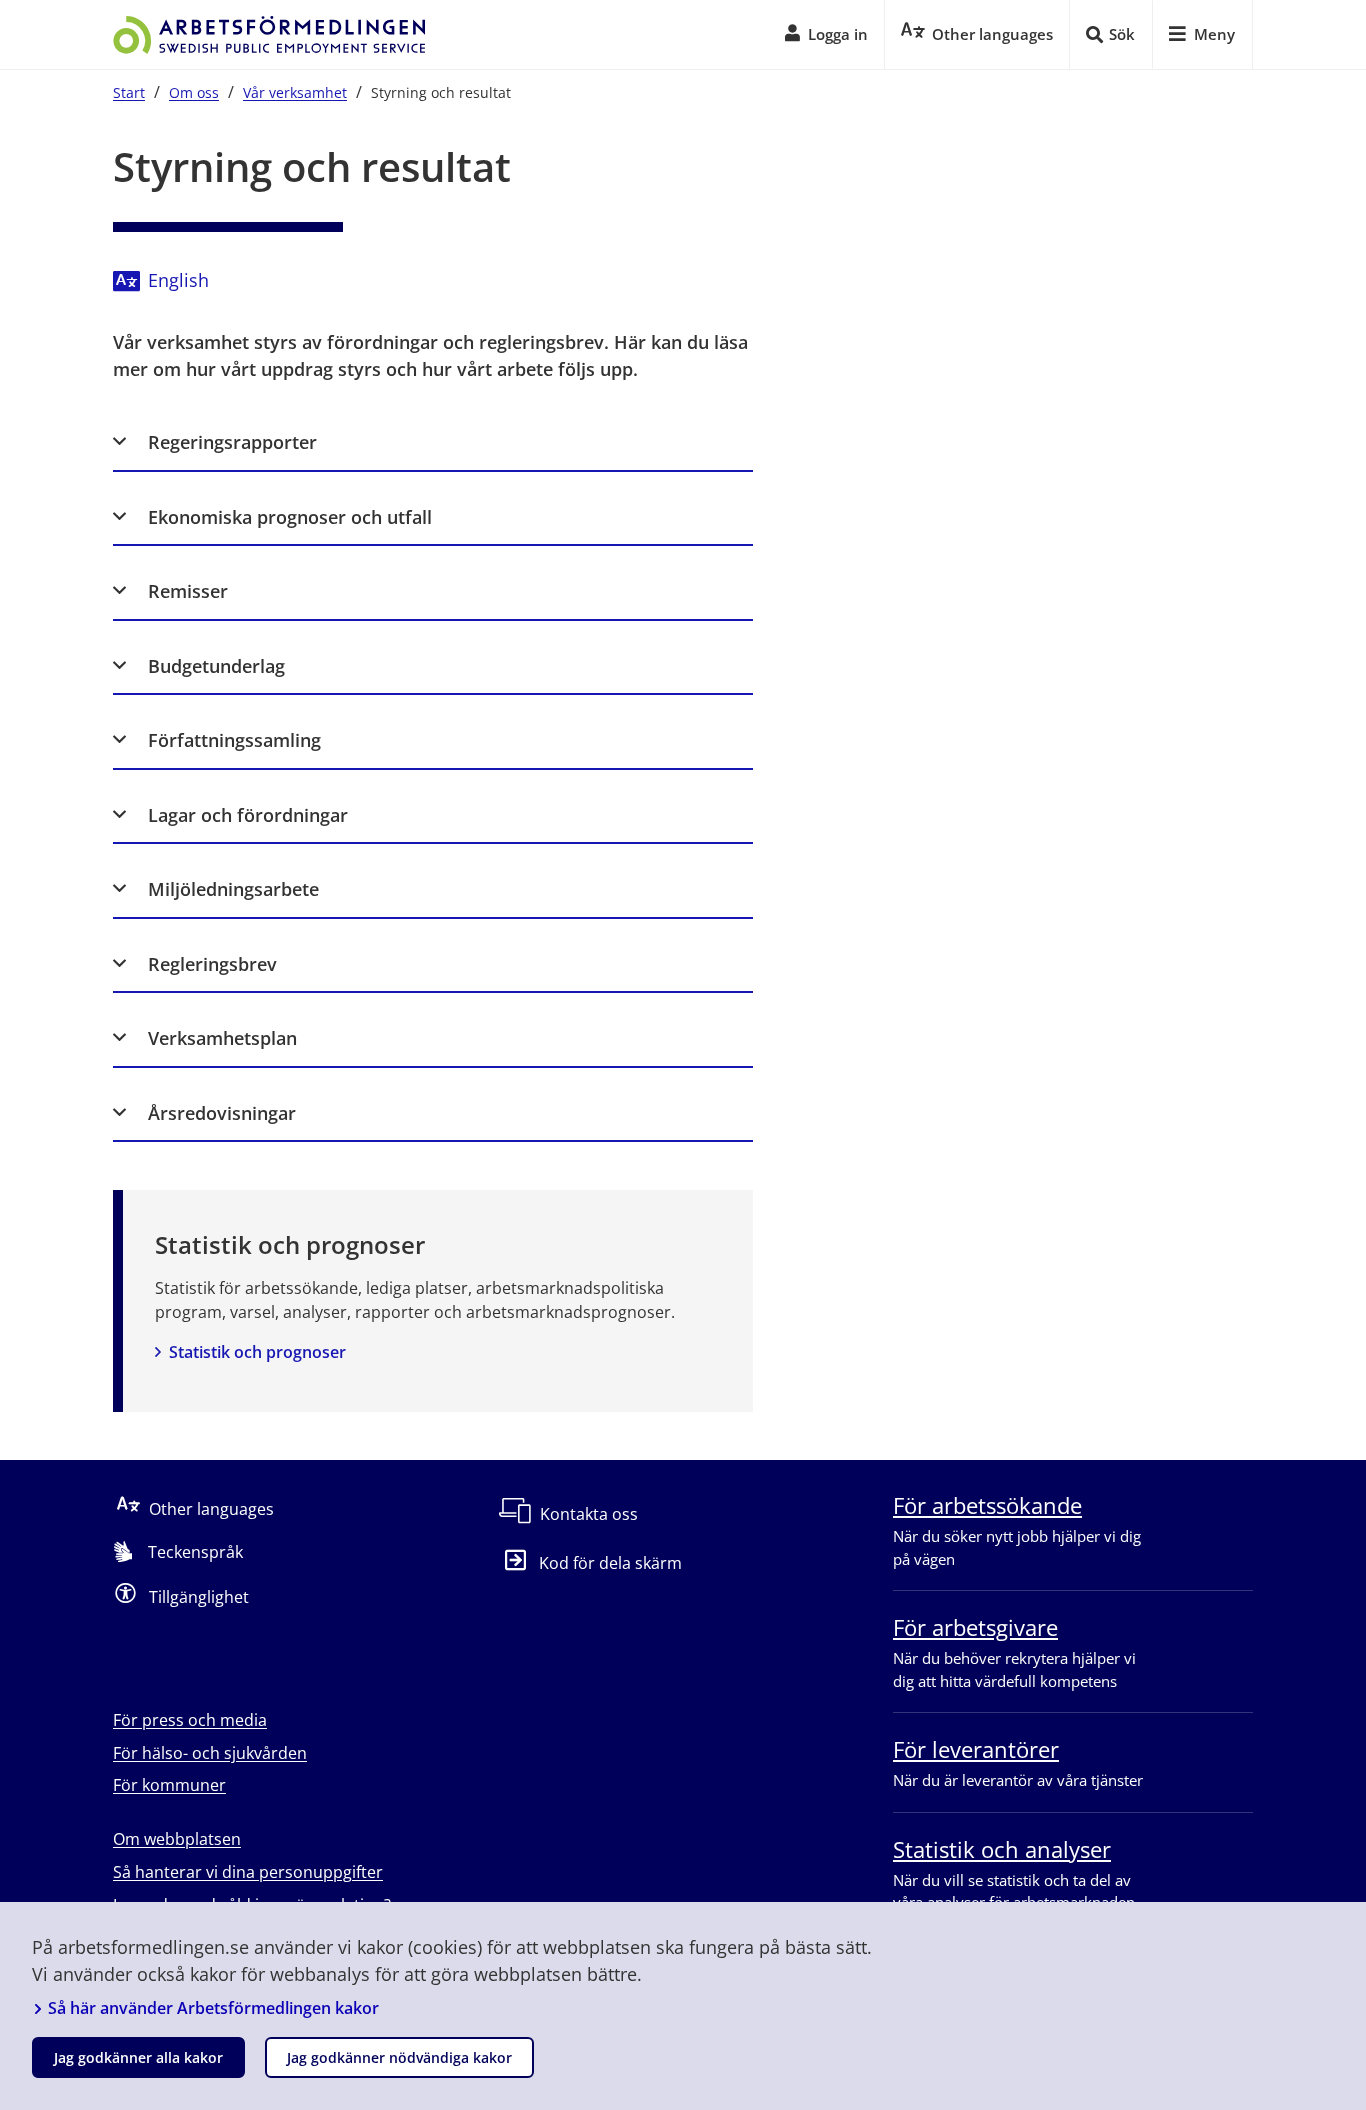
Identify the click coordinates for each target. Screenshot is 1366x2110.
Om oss (194, 92)
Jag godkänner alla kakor (138, 2057)
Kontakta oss (589, 1514)
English (178, 280)
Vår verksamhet (295, 92)
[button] (433, 442)
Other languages (211, 1509)
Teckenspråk (195, 1552)
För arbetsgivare (975, 1627)
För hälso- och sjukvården (210, 1753)
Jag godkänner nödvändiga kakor (399, 2057)
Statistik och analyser (1002, 1849)
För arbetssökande (987, 1505)
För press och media (190, 1720)
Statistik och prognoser (257, 1352)
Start (129, 92)
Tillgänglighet (199, 1597)
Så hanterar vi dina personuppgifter (248, 1872)
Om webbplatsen (177, 1839)
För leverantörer (976, 1749)
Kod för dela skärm (610, 1563)
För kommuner (169, 1785)
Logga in (838, 34)
